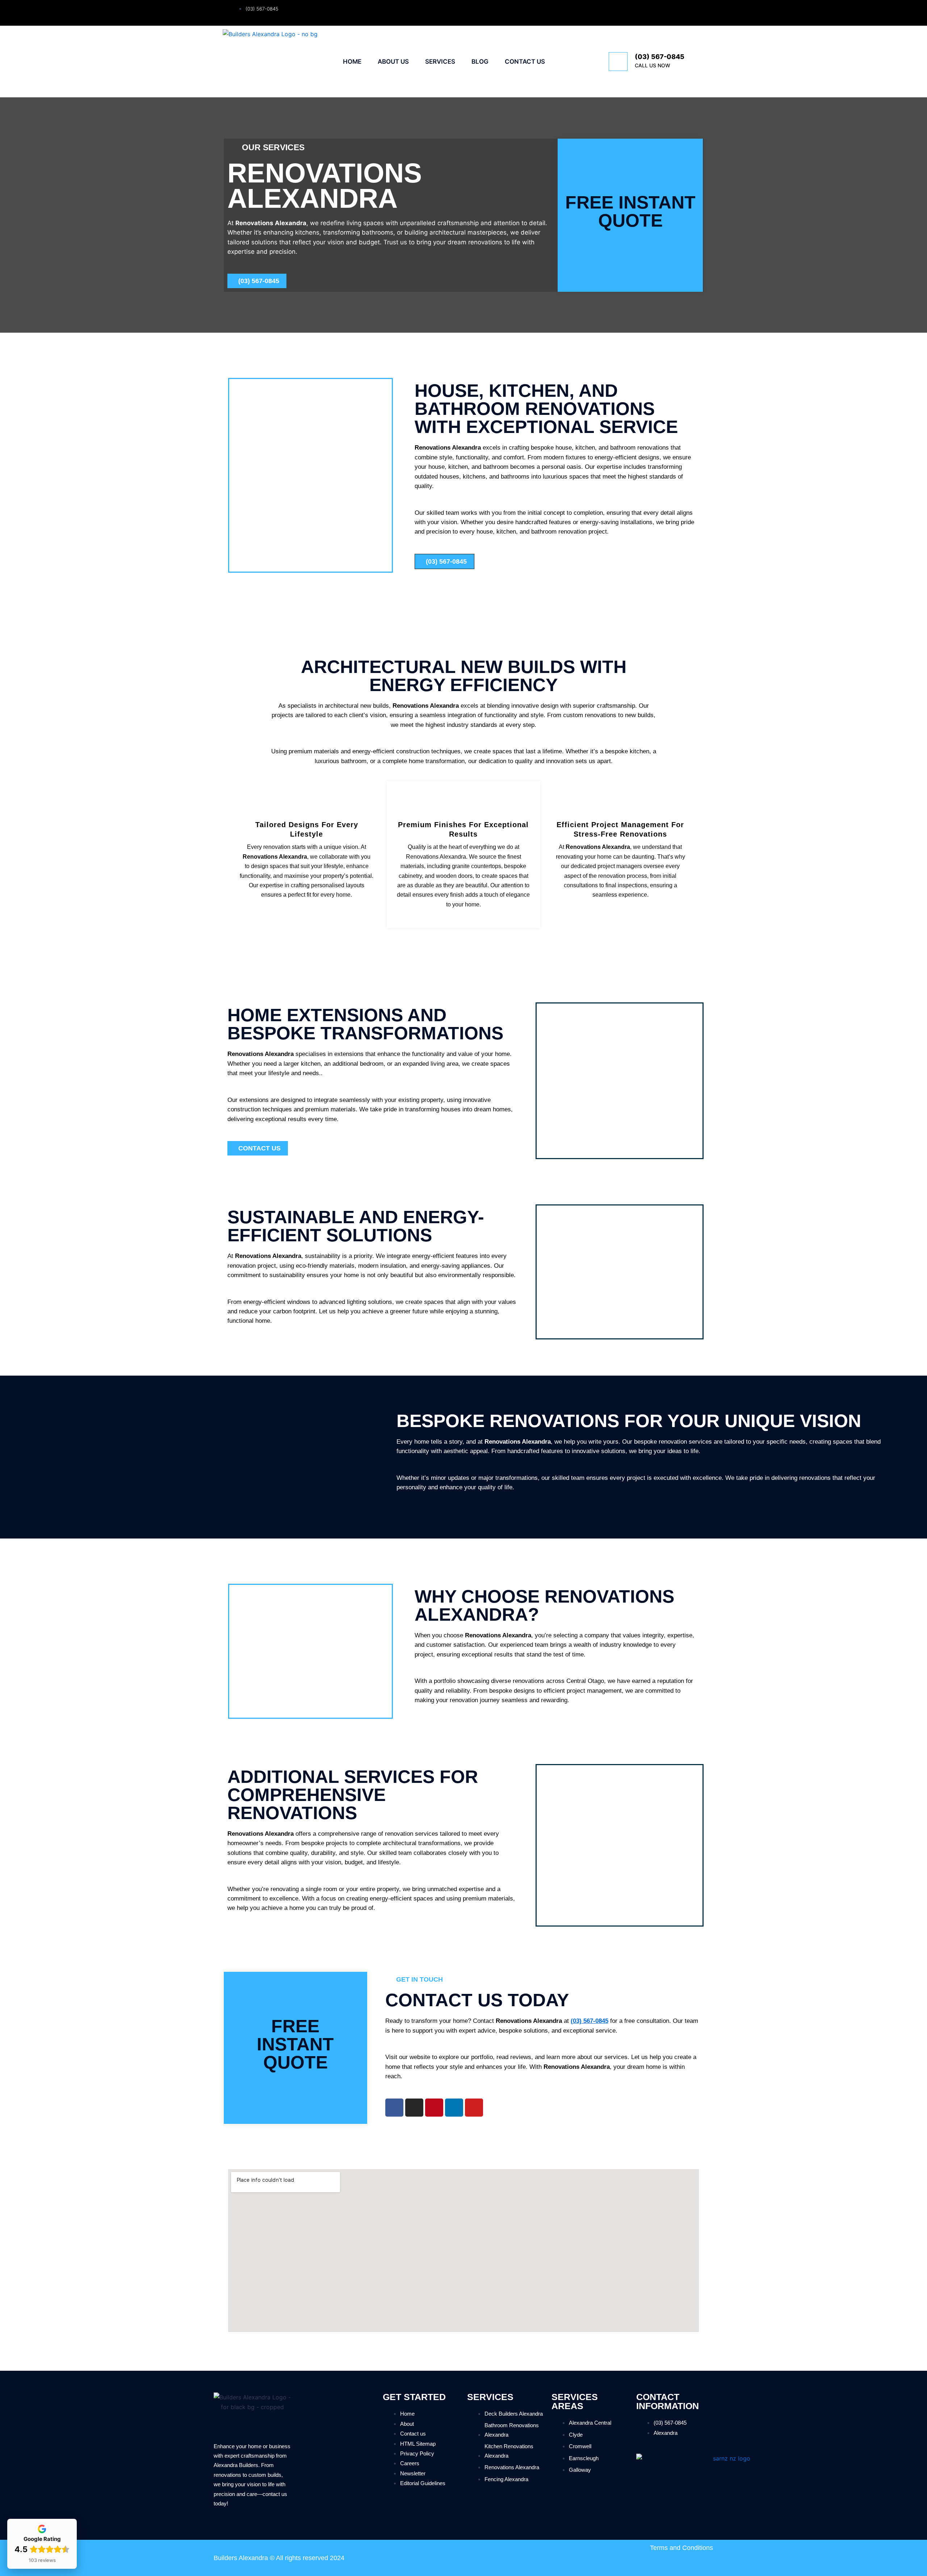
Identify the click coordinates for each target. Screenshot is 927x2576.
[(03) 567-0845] (618, 62)
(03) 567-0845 (660, 57)
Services (440, 62)
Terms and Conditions (681, 2548)
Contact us (525, 62)
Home (352, 62)
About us (393, 62)
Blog (480, 62)
